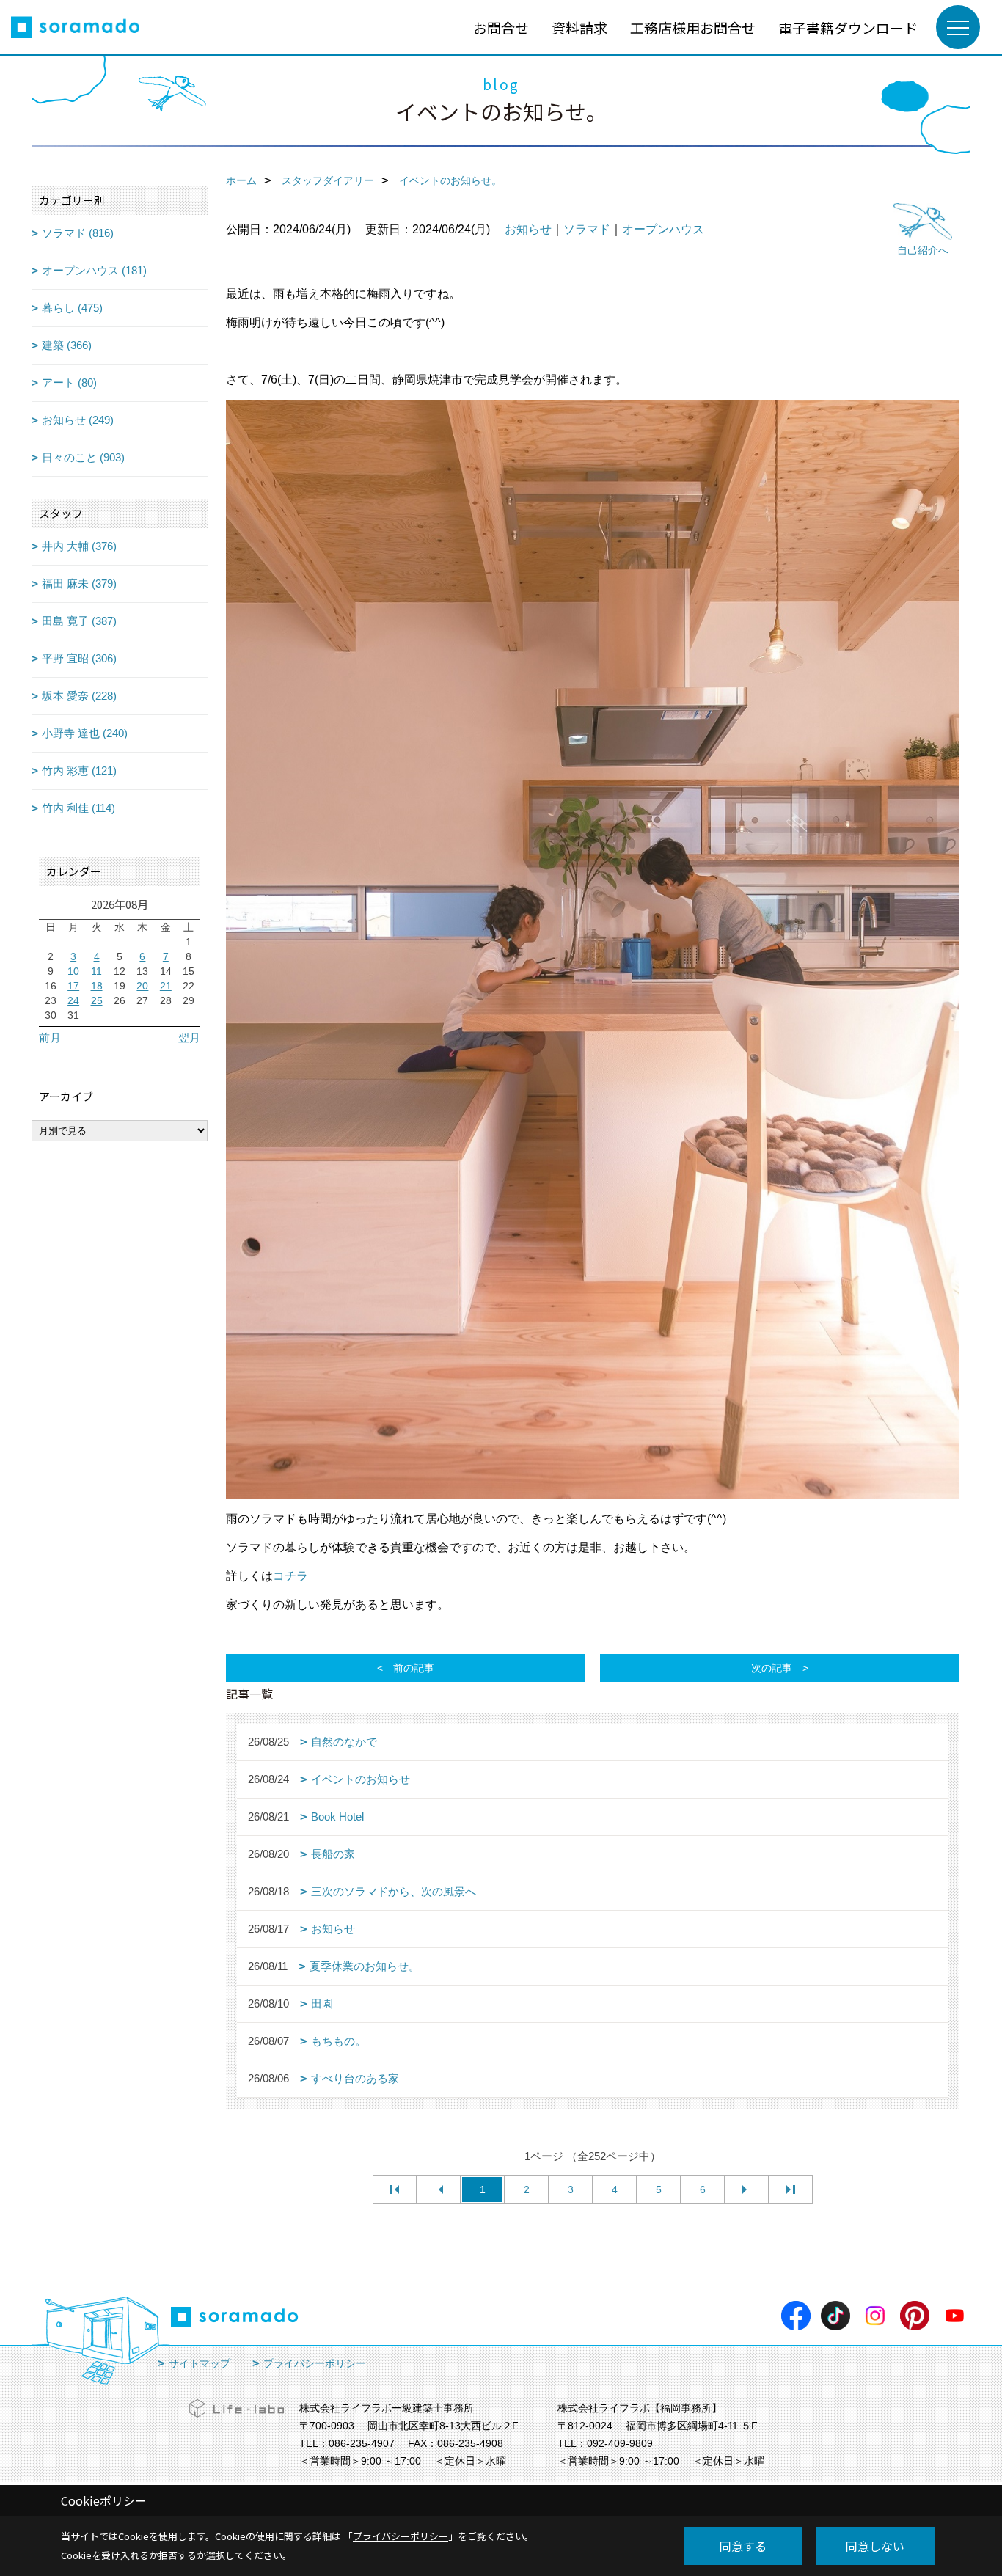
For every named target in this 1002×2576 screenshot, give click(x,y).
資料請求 (579, 28)
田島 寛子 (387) (79, 621)
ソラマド (587, 229)
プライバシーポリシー (315, 2363)
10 (73, 971)
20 (142, 986)
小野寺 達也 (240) (85, 733)
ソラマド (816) (78, 233)
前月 (50, 1038)
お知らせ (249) (78, 420)
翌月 (189, 1038)
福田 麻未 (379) (79, 583)
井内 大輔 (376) (79, 546)
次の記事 (772, 1668)
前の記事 (414, 1668)
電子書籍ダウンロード (848, 28)
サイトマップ (200, 2363)
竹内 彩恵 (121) (79, 771)
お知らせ (528, 229)
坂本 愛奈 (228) (79, 696)
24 (73, 1000)
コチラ (290, 1576)
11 (96, 971)
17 (73, 986)
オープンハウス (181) (94, 270)
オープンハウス (663, 229)
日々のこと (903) (83, 457)
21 (166, 986)
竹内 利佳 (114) (78, 808)
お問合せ (501, 28)
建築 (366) (67, 345)
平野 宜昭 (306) (79, 658)
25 (97, 1000)
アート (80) (69, 383)
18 (97, 986)
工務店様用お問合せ (693, 28)
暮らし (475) (72, 308)
